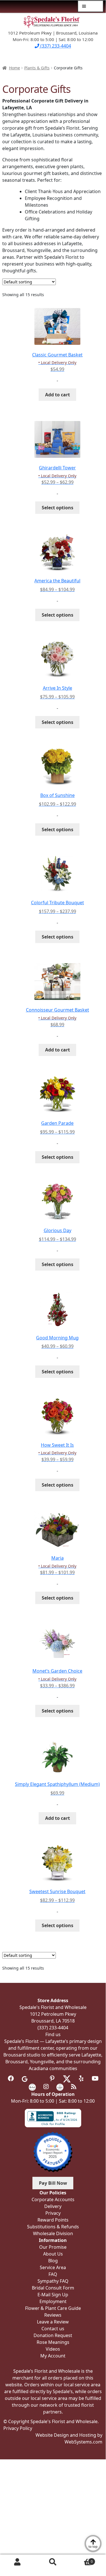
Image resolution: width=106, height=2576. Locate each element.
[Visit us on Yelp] (81, 2079)
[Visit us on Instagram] (46, 2087)
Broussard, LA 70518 (53, 2021)
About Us (53, 2254)
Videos (53, 2349)
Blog (53, 2261)
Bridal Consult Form (53, 2288)
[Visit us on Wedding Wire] (60, 2087)
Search (53, 2562)
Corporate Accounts (53, 2199)
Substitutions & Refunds (53, 2227)
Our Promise (53, 2247)
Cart (82, 2559)
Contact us (53, 2329)
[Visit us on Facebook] (11, 2079)
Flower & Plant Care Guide (53, 2308)
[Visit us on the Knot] (32, 2087)
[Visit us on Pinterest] (52, 2079)
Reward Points (53, 2220)
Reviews (53, 2315)
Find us (53, 2034)
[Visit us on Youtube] (95, 2079)
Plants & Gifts (37, 68)
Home (15, 68)
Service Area (53, 2267)
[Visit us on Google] (25, 2079)
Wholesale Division (53, 2233)
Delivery (53, 2206)
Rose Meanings (53, 2342)
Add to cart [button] (58, 395)
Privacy (53, 2213)
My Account (18, 2562)
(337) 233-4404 (55, 46)
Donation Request (53, 2335)
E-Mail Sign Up (53, 2295)
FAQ (53, 2274)
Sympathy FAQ (53, 2281)
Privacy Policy (18, 2428)
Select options (58, 508)
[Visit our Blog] (74, 2087)
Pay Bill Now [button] (53, 2183)
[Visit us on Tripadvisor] (38, 2079)
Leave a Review (53, 2322)
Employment (53, 2301)
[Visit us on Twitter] (67, 2079)
